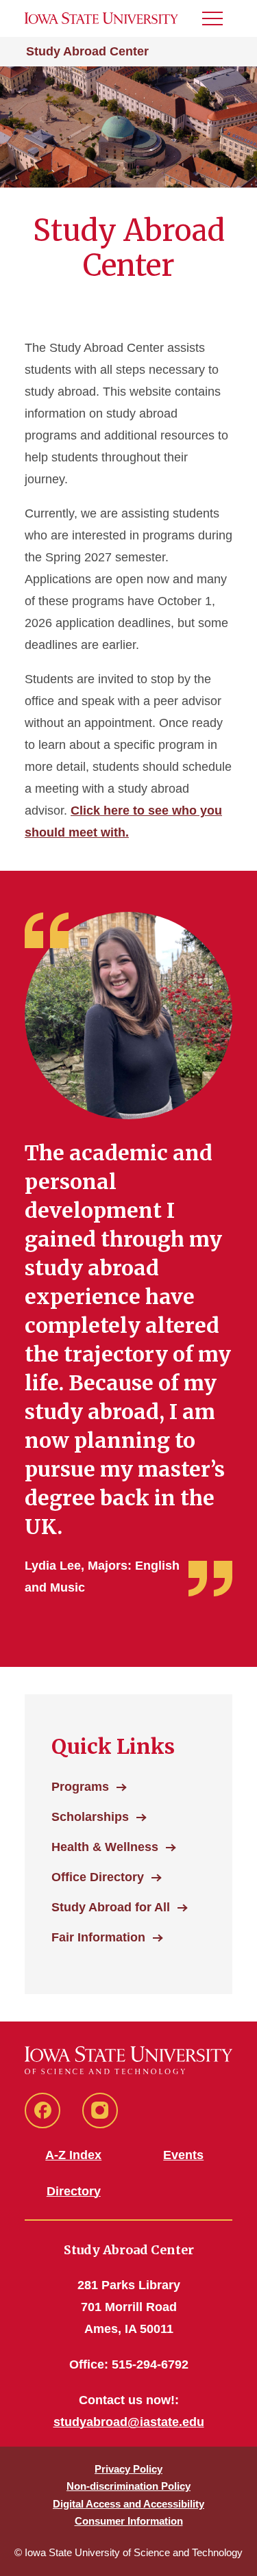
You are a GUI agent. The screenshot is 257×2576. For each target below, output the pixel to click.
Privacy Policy (128, 2469)
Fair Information (98, 1937)
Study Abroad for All (111, 1907)
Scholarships (90, 1817)
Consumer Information (129, 2521)
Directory (74, 2191)
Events (183, 2155)
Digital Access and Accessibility (128, 2504)
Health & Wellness (105, 1847)
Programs (80, 1787)
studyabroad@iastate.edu (129, 2422)
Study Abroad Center (87, 51)
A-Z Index (73, 2155)
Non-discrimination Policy (128, 2486)
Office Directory (98, 1877)
